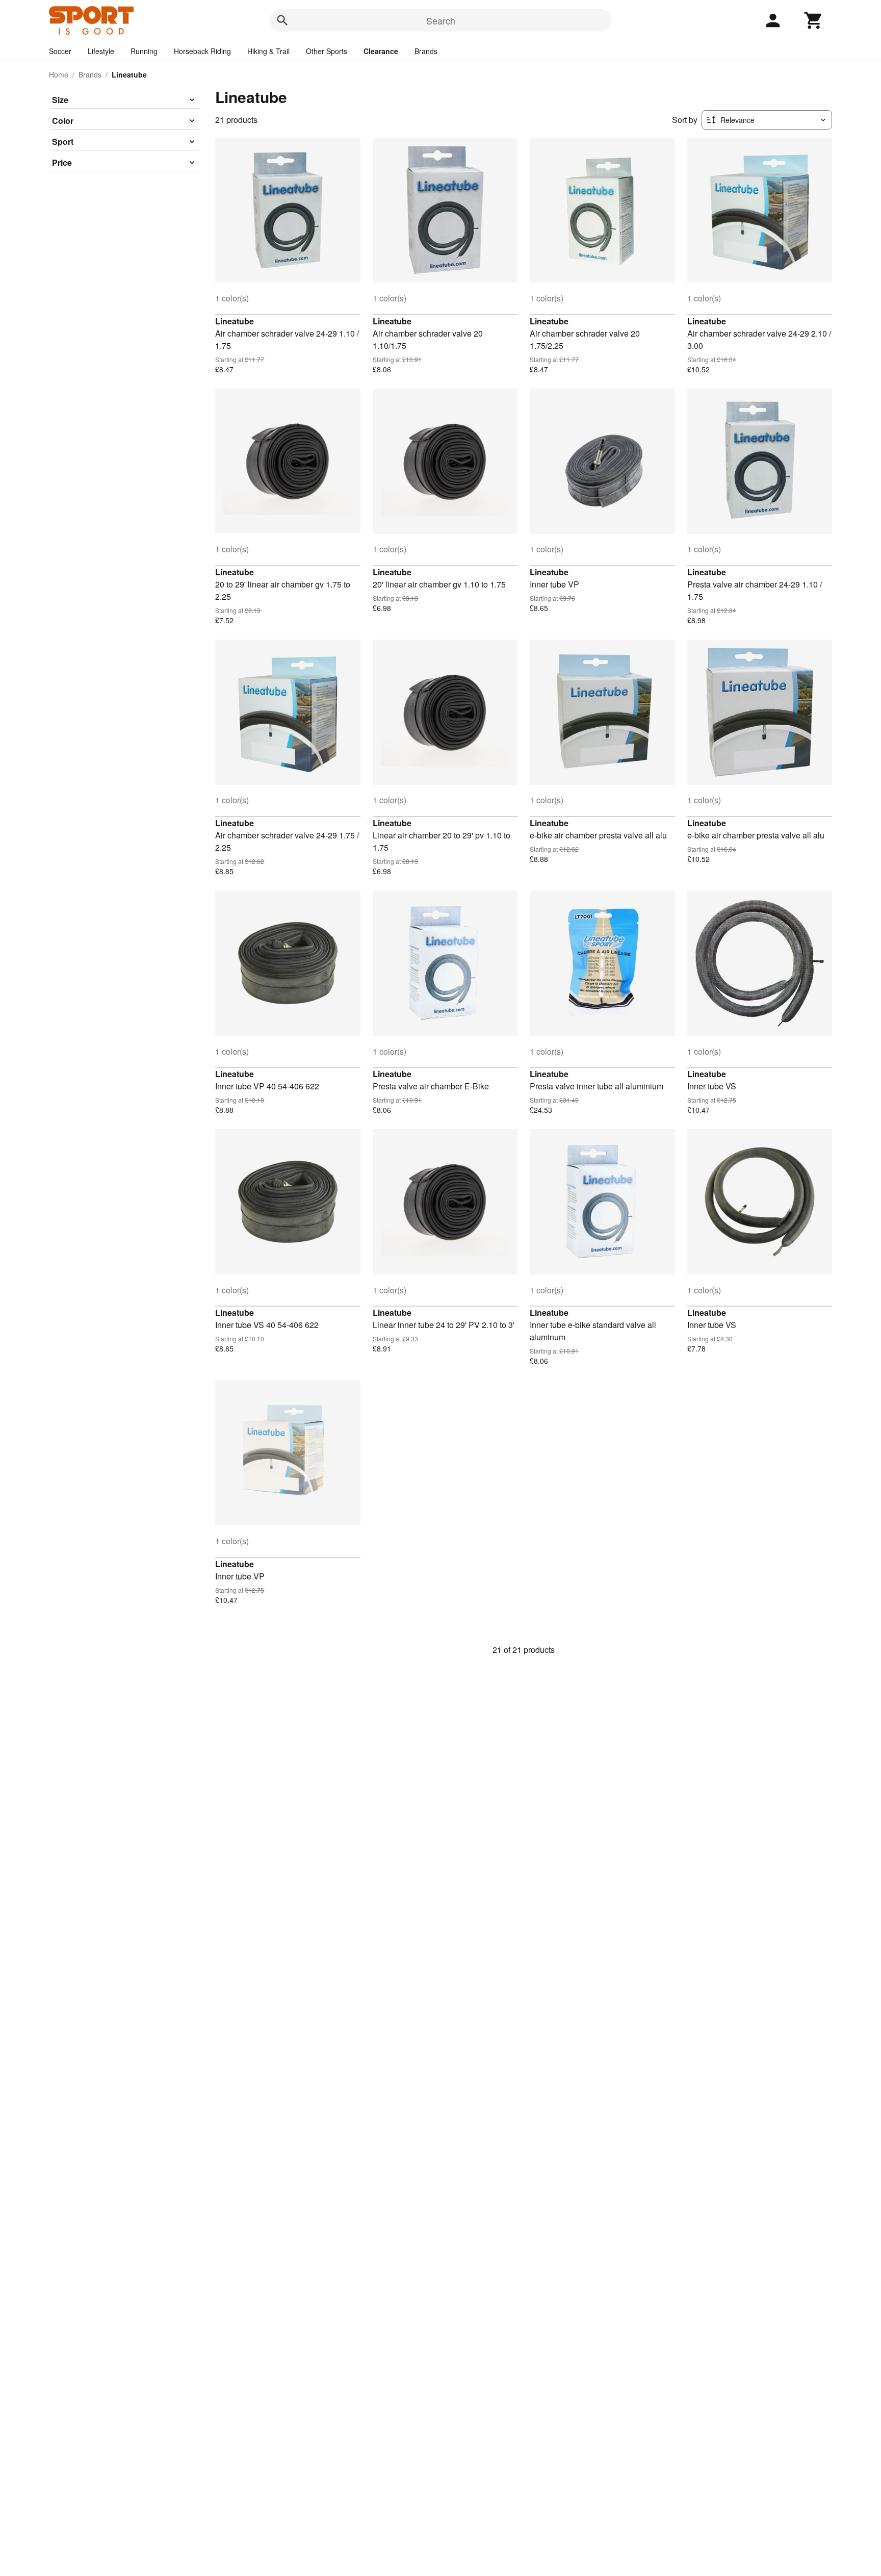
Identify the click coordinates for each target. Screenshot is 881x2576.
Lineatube (235, 321)
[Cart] (814, 20)
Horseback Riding (202, 51)
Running (144, 51)
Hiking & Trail (268, 51)
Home (59, 74)
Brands (426, 51)
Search (441, 20)
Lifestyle (101, 51)
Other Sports (327, 51)
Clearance (381, 51)
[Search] (282, 20)
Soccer (60, 51)
